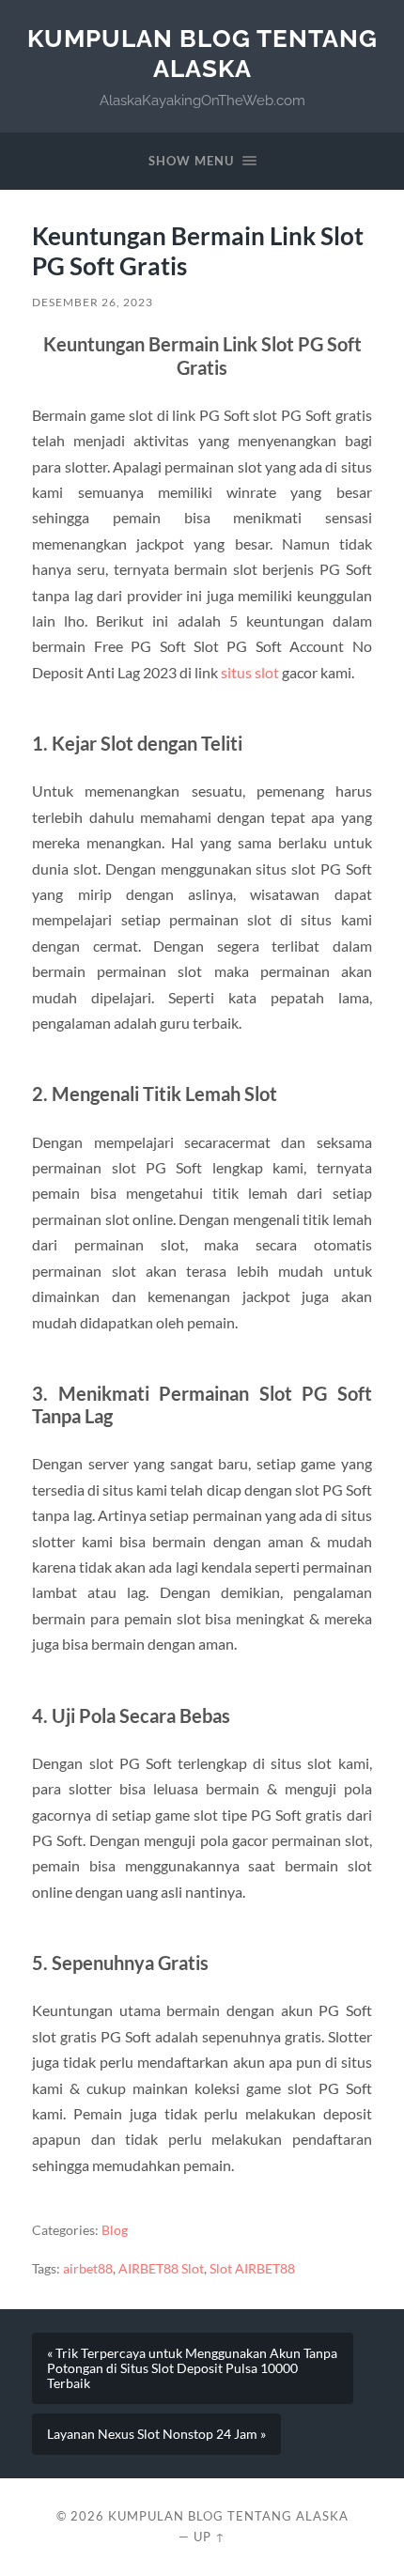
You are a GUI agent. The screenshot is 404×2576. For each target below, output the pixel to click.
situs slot (250, 672)
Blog (115, 2230)
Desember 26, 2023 (93, 302)
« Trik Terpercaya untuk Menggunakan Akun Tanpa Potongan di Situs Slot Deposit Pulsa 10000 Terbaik (192, 2368)
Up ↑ (210, 2537)
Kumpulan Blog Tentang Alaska (202, 53)
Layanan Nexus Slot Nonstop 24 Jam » (156, 2434)
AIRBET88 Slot (161, 2269)
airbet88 (88, 2269)
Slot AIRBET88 (252, 2269)
